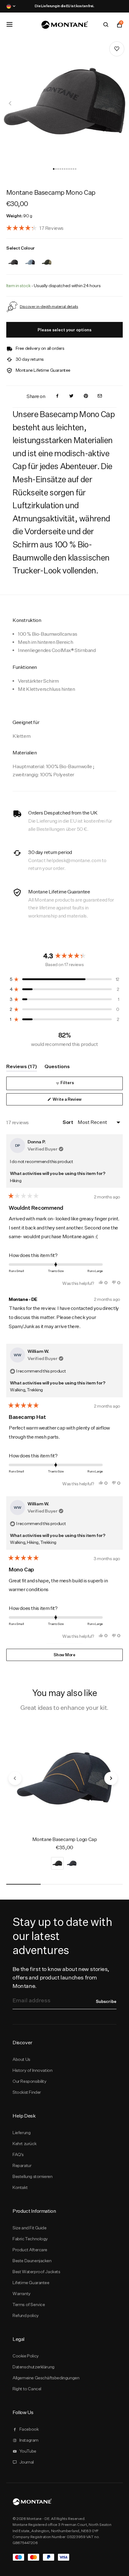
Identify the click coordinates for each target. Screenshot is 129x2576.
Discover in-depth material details (49, 306)
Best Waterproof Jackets (36, 2272)
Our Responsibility (30, 2081)
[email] (100, 396)
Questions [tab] (57, 1067)
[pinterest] (86, 396)
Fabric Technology (30, 2239)
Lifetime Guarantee (31, 2283)
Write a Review (75, 1101)
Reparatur (22, 2165)
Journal (27, 2462)
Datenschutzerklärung (34, 2367)
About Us (21, 2059)
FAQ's (18, 2154)
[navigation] (10, 103)
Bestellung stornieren (32, 2176)
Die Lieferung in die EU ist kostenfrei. (64, 6)
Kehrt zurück (24, 2144)
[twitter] (71, 396)
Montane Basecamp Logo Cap (65, 1839)
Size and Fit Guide (30, 2228)
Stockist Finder (27, 2092)
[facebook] (57, 396)
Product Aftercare (30, 2250)
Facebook (29, 2429)
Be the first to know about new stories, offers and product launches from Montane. (61, 1977)
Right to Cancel (27, 2389)
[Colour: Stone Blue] (30, 258)
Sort (68, 1122)
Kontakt (20, 2187)
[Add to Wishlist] (117, 49)
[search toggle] (106, 25)
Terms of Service (29, 2304)
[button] (54, 169)
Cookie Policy (26, 2356)
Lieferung (21, 2133)
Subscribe (106, 2001)
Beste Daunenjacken (32, 2261)
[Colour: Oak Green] (47, 258)
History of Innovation (32, 2070)
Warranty (22, 2294)
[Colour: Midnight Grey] (13, 258)
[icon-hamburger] (9, 24)
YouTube (28, 2451)
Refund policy (26, 2315)
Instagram (29, 2440)
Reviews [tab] (22, 1067)
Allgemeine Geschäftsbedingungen (46, 2378)
